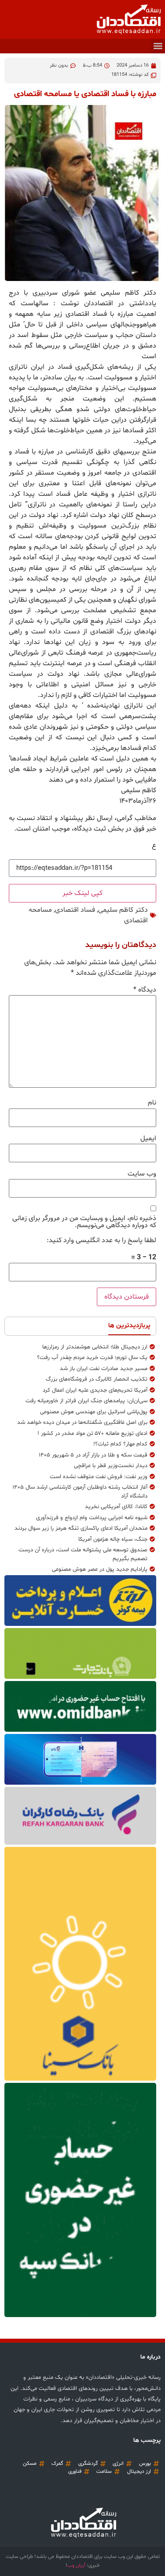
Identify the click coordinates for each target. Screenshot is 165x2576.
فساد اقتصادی (75, 910)
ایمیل (148, 1138)
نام (152, 1103)
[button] (158, 46)
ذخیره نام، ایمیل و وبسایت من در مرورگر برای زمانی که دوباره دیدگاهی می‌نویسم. (84, 1222)
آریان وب (76, 2565)
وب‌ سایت (142, 1174)
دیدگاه (145, 990)
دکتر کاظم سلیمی (123, 910)
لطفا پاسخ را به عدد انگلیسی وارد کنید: (101, 1240)
